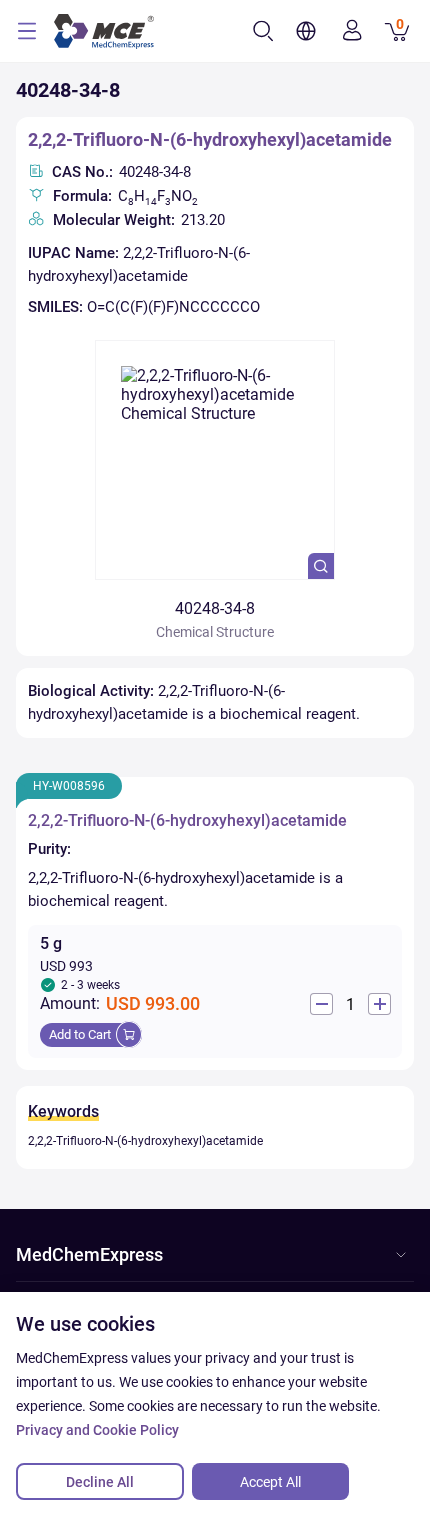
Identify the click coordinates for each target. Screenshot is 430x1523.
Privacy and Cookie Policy (97, 1430)
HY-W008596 (69, 786)
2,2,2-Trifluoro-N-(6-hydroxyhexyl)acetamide (210, 139)
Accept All (270, 1482)
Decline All (100, 1482)
